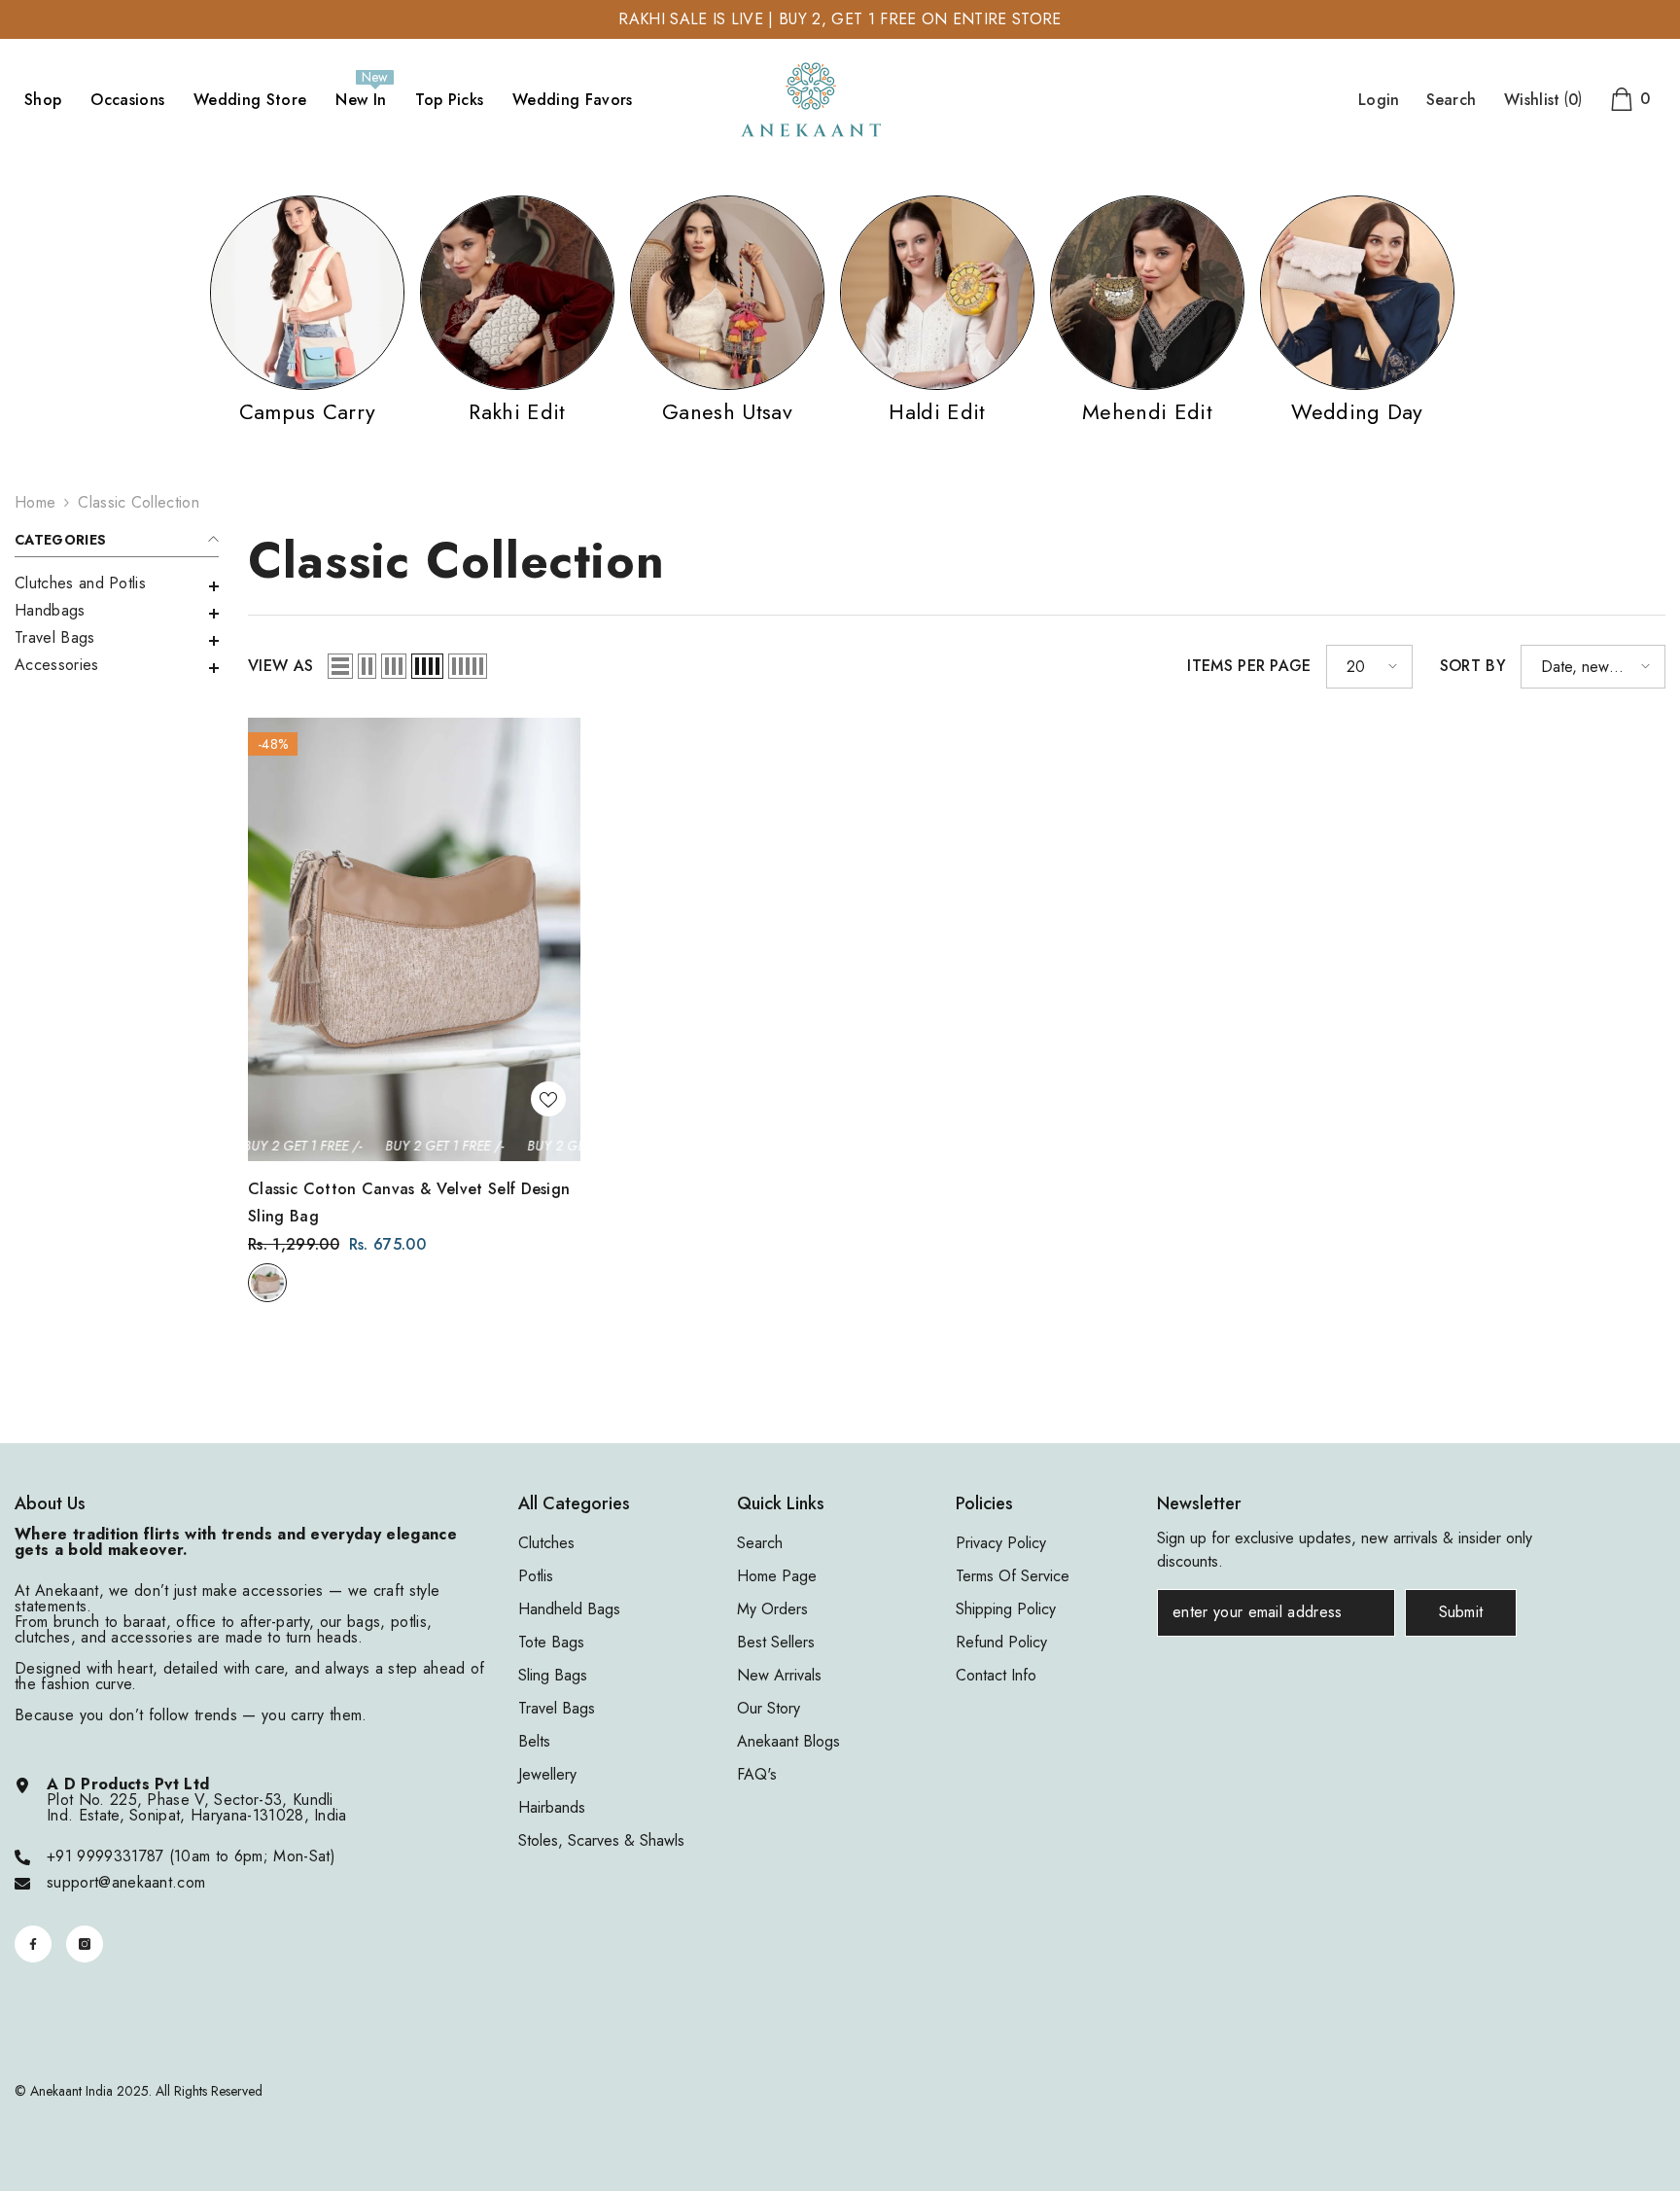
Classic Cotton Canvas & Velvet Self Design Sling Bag (409, 1202)
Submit (1461, 1612)
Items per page (1249, 666)
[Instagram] (85, 1944)
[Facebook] (33, 1944)
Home (35, 503)
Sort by (1473, 666)
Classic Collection (139, 502)
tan (267, 1283)
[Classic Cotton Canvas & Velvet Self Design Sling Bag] (414, 939)
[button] (117, 614)
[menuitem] (117, 583)
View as (280, 666)
